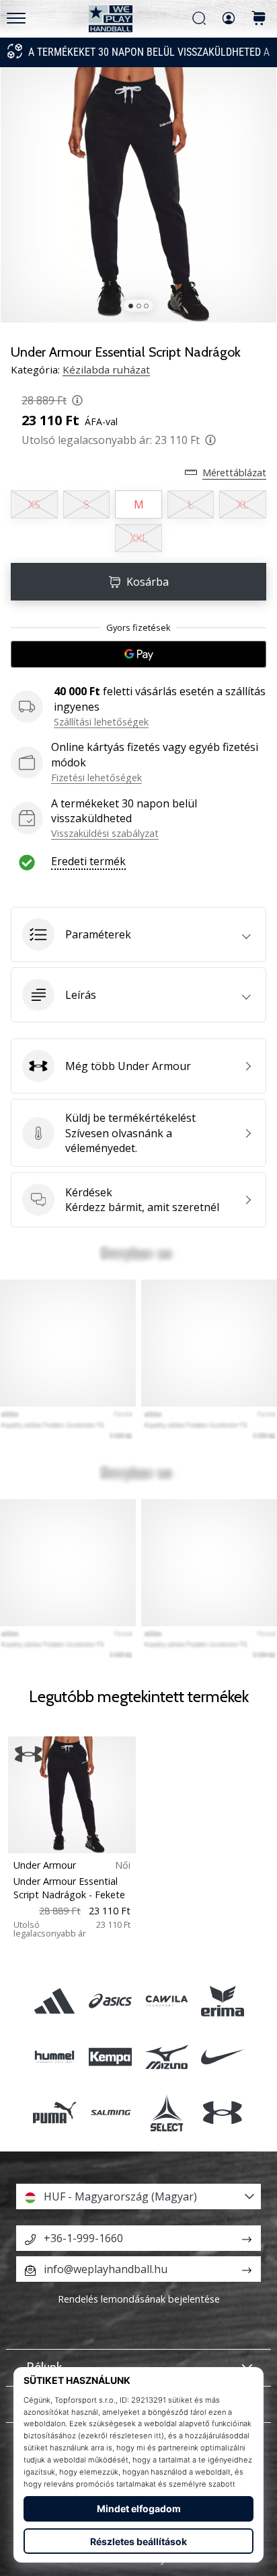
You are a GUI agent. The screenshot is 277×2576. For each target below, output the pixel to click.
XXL (139, 538)
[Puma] (55, 2113)
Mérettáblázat (234, 473)
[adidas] (55, 2001)
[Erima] (222, 2001)
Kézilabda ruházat (106, 369)
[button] (138, 934)
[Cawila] (166, 2001)
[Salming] (111, 2113)
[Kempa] (111, 2056)
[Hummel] (55, 2056)
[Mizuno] (166, 2056)
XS (34, 504)
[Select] (166, 2113)
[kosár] (259, 19)
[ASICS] (111, 2001)
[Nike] (222, 2056)
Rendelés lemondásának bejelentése (139, 2299)
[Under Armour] (222, 2113)
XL (243, 504)
